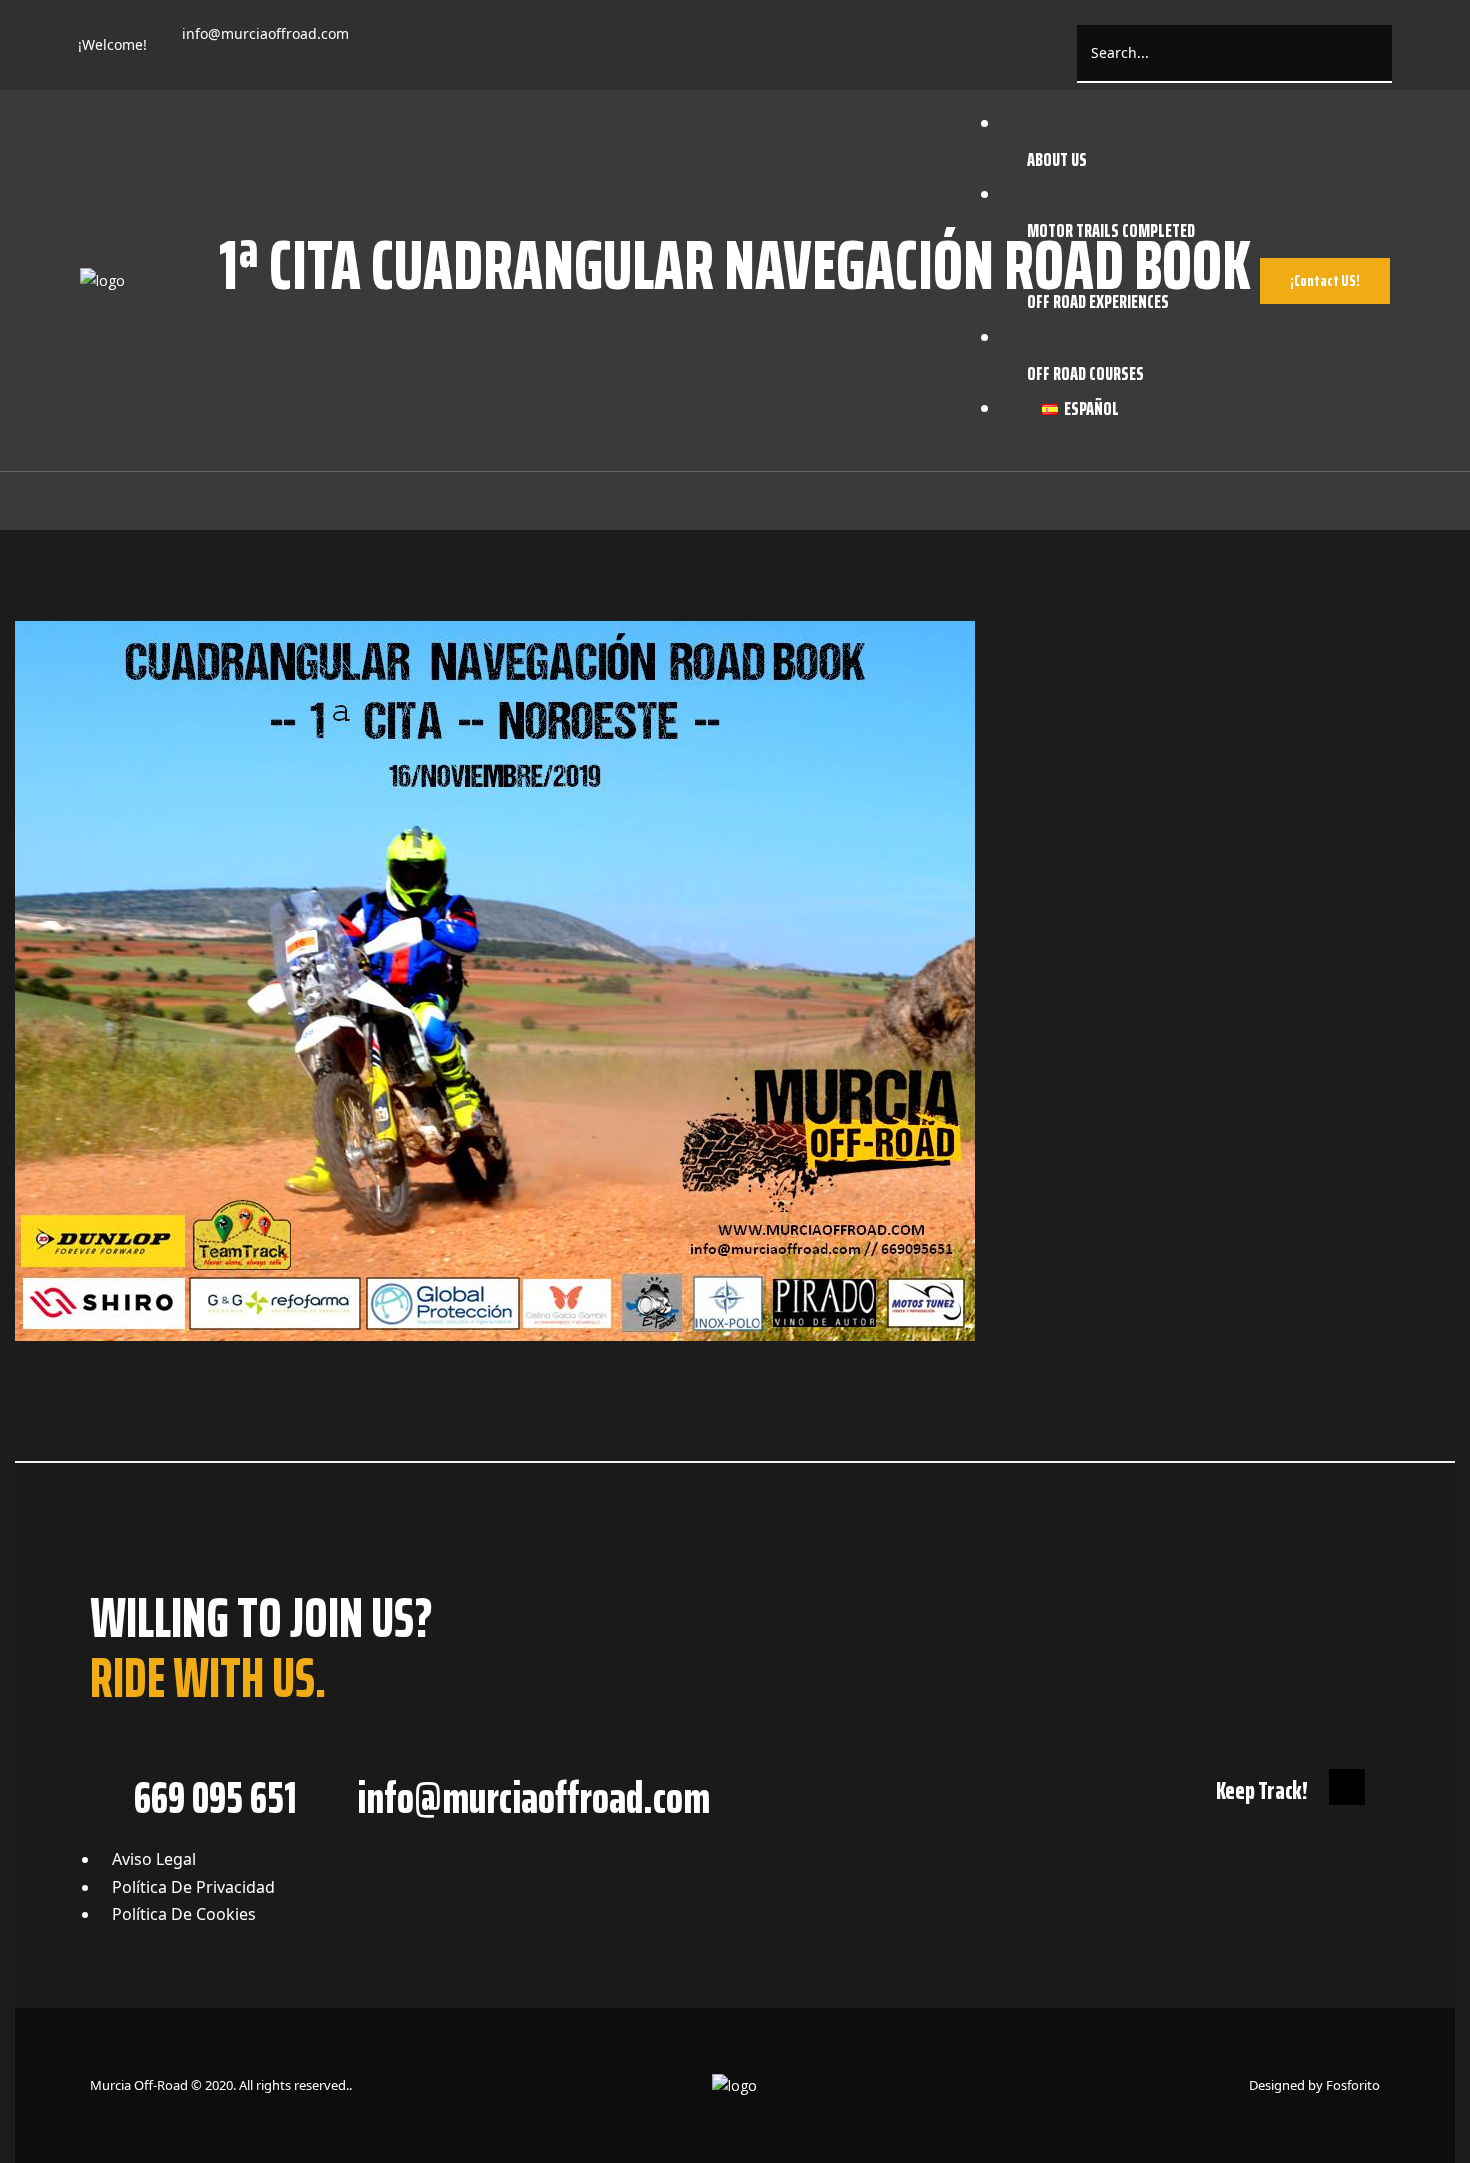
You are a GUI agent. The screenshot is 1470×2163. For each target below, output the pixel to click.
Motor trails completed (1111, 230)
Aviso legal (154, 1859)
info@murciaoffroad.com (265, 33)
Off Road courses (1085, 373)
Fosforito (1353, 2085)
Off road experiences (1098, 301)
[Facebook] (391, 43)
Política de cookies (184, 1914)
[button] (1325, 281)
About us (1057, 159)
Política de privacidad (193, 1887)
